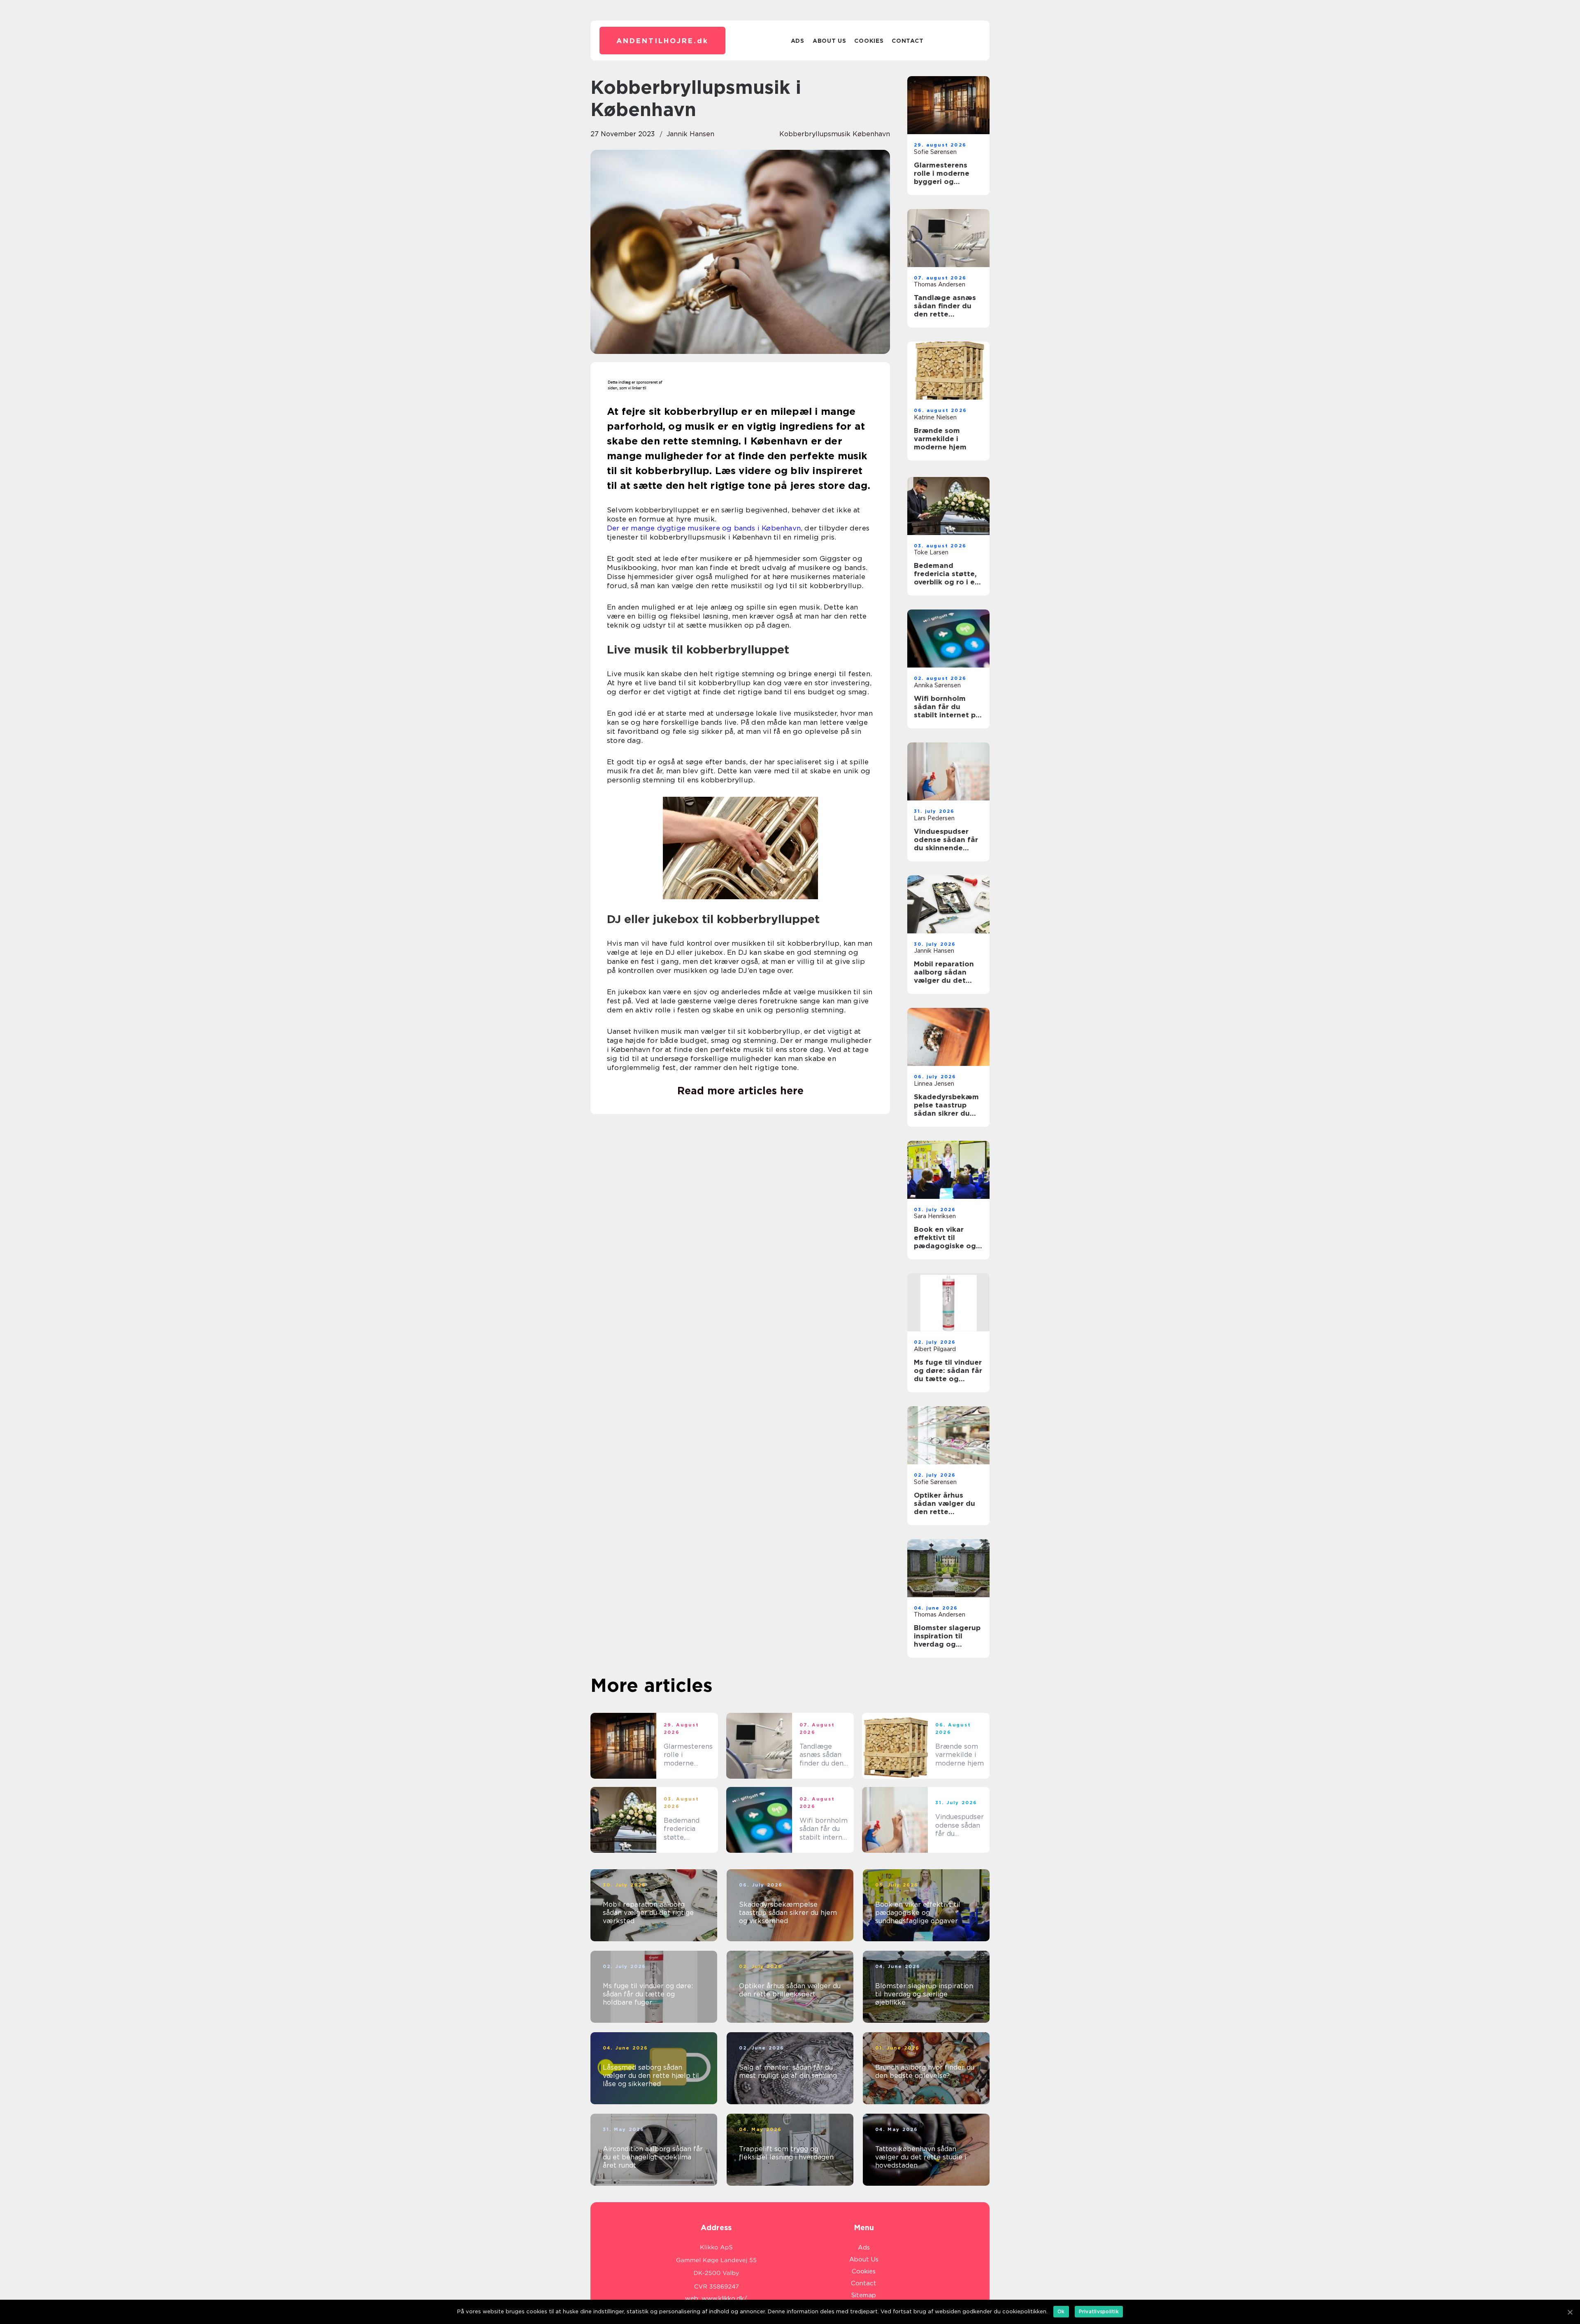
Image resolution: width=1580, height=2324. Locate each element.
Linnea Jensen (934, 1084)
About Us (829, 41)
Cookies (869, 41)
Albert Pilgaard (935, 1349)
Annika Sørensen (937, 685)
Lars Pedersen (934, 818)
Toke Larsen (931, 552)
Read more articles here (740, 1091)
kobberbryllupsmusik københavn (835, 134)
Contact (907, 41)
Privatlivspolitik (1099, 2311)
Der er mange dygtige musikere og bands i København (704, 528)
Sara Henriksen (935, 1216)
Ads (798, 41)
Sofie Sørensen (935, 152)
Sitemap (864, 2295)
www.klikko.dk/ (724, 2298)
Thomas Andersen (940, 284)
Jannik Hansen (690, 134)
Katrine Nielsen (935, 417)
